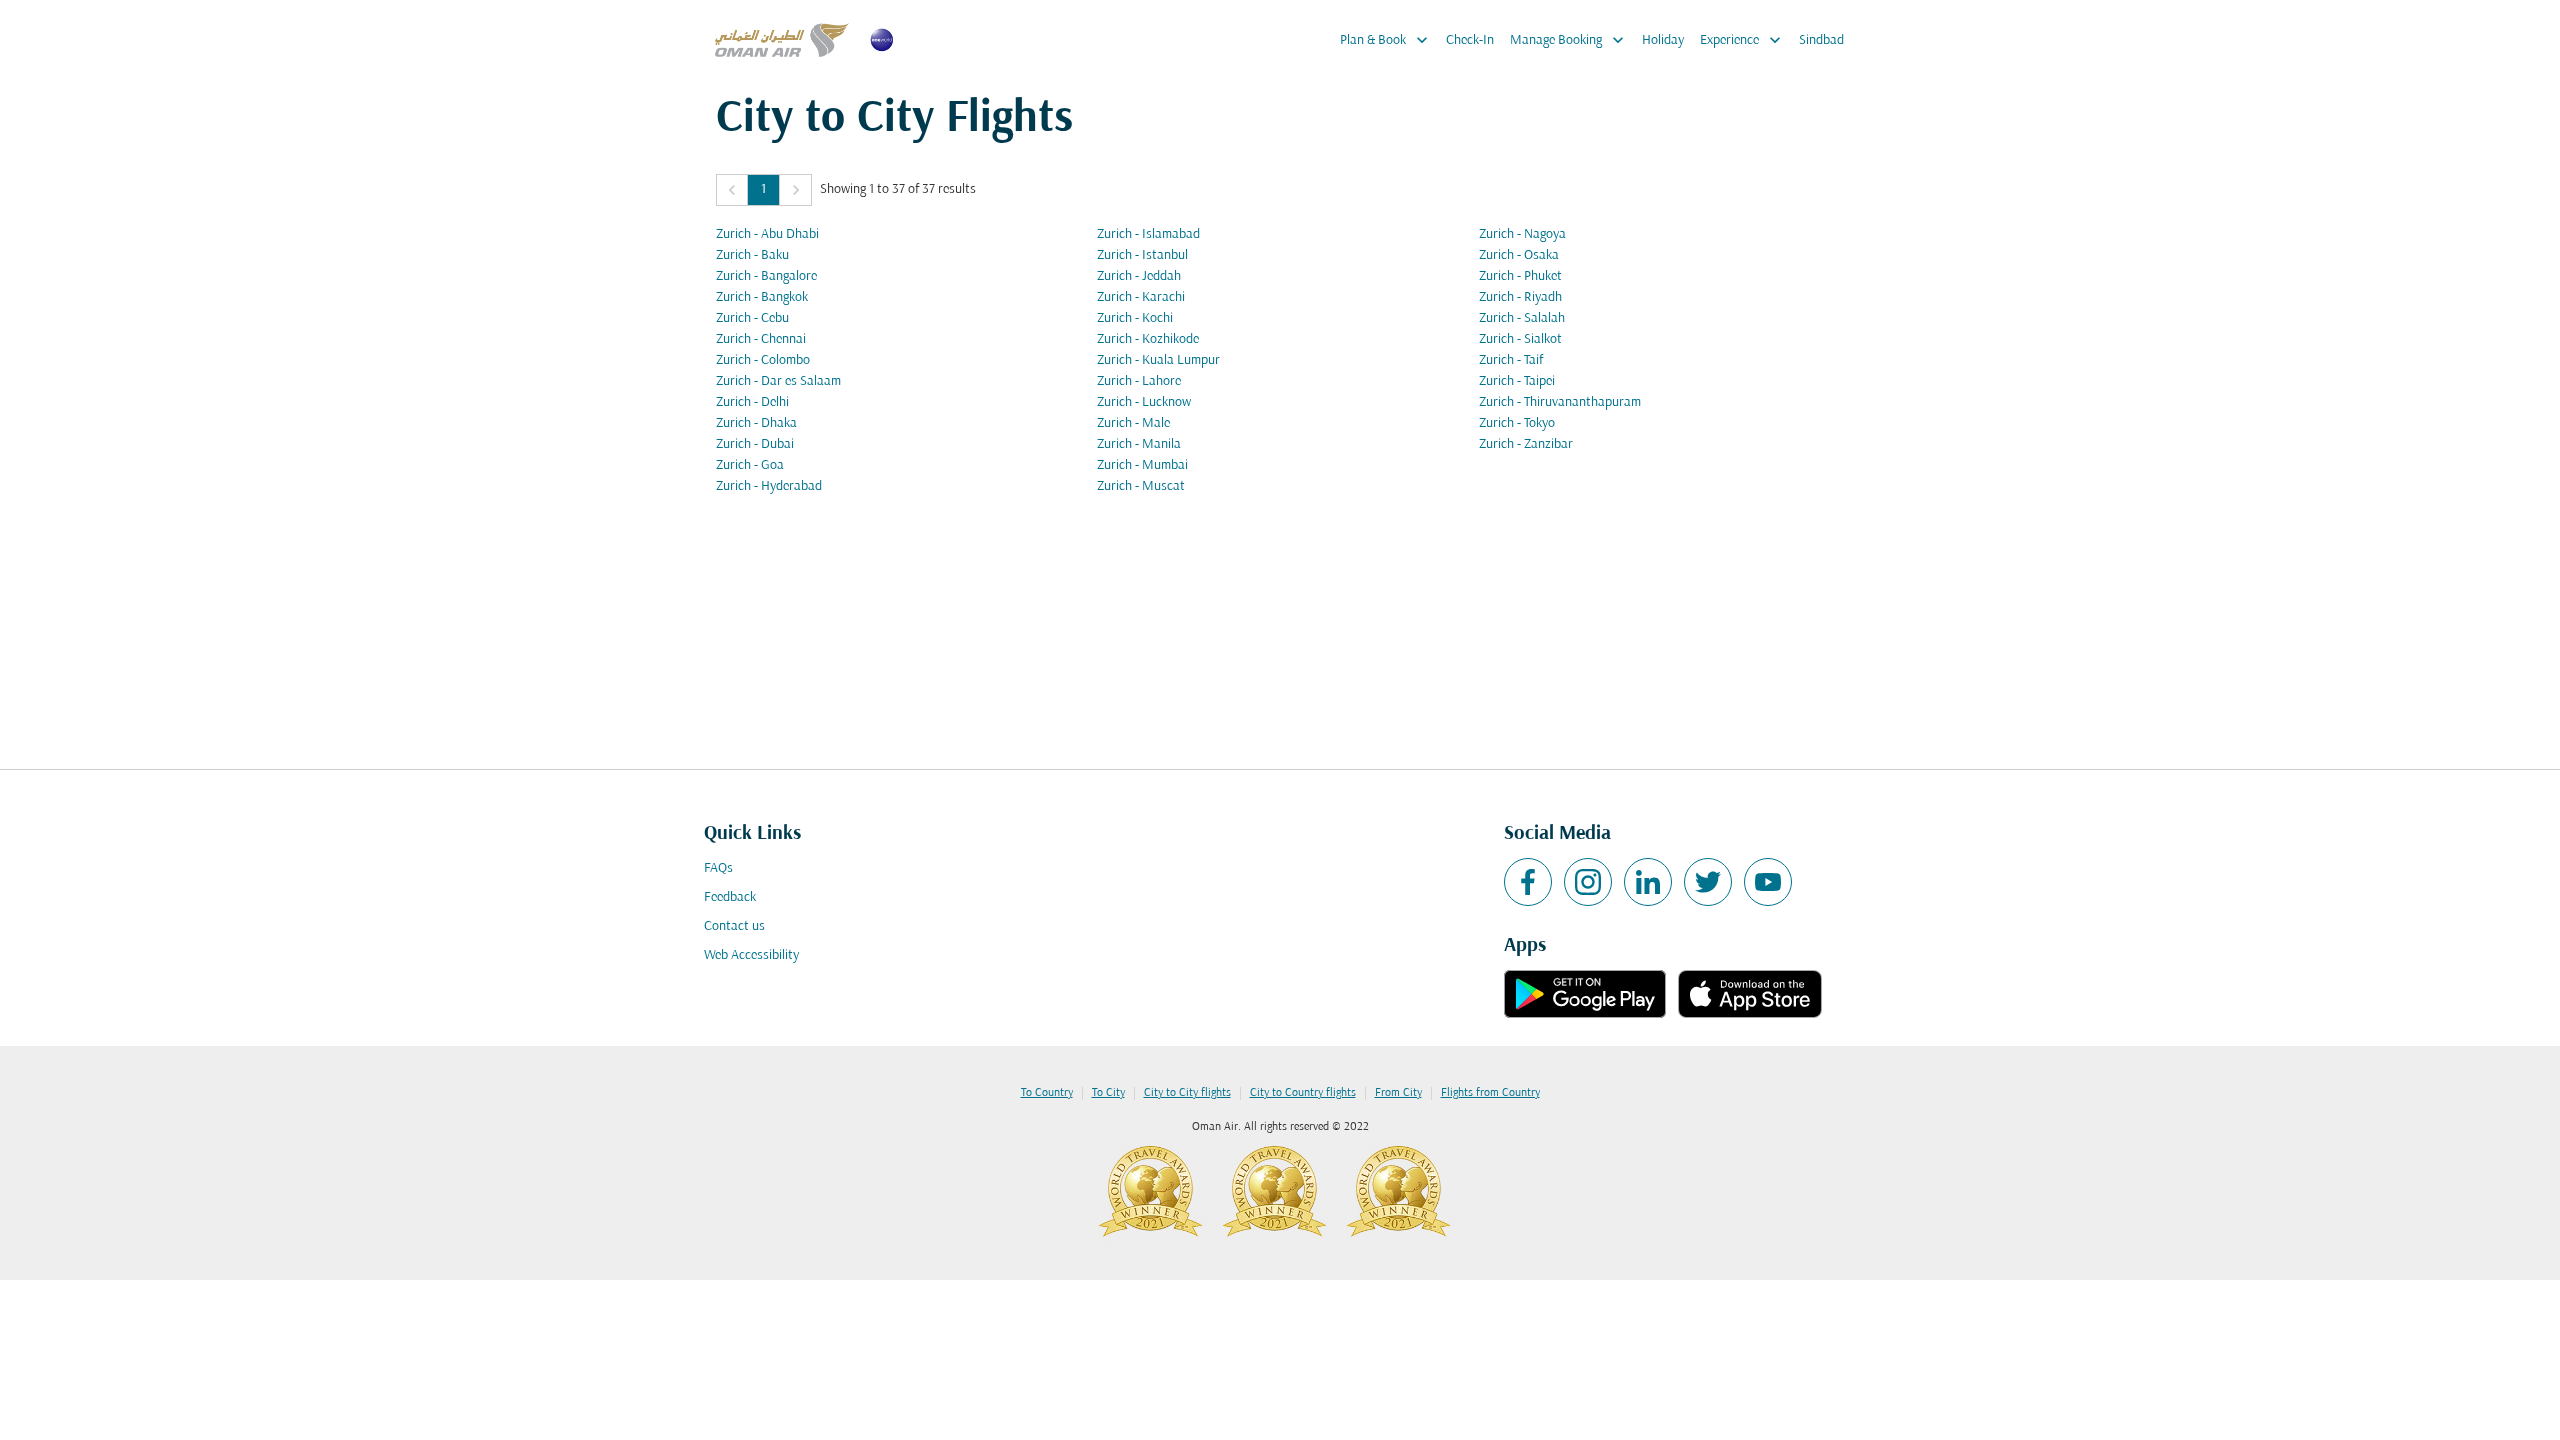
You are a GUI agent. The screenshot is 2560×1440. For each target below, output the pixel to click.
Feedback (730, 897)
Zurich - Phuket (1520, 276)
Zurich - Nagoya (1522, 234)
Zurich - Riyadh (1520, 297)
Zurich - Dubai (755, 444)
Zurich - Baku (752, 255)
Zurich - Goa (750, 465)
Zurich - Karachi (1141, 297)
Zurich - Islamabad (1148, 234)
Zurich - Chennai (761, 339)
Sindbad (1821, 40)
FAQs (718, 868)
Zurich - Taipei (1517, 381)
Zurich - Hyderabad (769, 486)
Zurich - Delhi (752, 402)
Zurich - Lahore (1139, 381)
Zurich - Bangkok (762, 297)
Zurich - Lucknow (1144, 402)
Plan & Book (1386, 40)
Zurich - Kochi (1135, 318)
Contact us (734, 926)
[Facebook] (1528, 882)
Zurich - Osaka (1519, 255)
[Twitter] (1708, 882)
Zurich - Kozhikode (1148, 339)
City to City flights (1187, 1093)
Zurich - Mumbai (1142, 465)
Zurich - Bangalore (766, 276)
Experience (1742, 40)
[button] (732, 190)
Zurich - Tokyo (1517, 423)
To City (1108, 1093)
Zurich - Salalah (1522, 318)
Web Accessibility (751, 955)
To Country (1047, 1093)
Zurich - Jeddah (1139, 276)
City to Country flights (1303, 1093)
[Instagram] (1588, 882)
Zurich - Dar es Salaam (778, 381)
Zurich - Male (1133, 423)
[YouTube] (1768, 882)
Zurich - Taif (1511, 360)
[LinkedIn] (1648, 882)
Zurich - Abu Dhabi (767, 234)
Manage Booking (1569, 40)
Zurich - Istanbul (1142, 255)
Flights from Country (1490, 1093)
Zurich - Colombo (763, 360)
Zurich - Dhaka (756, 423)
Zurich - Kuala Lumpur (1158, 360)
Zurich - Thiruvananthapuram (1560, 402)
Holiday (1663, 40)
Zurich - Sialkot (1520, 339)
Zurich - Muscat (1141, 486)
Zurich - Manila (1139, 444)
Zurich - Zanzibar (1526, 444)
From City (1398, 1093)
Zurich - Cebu (752, 318)
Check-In (1470, 40)
